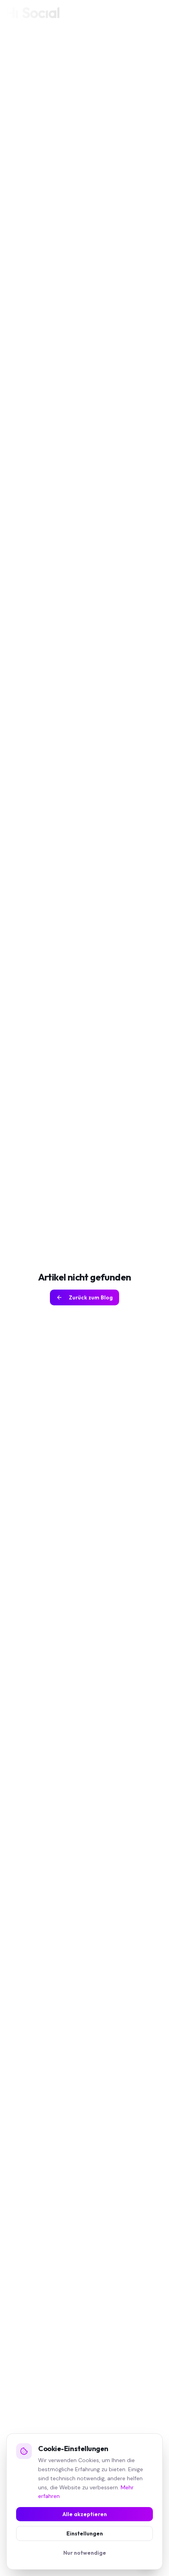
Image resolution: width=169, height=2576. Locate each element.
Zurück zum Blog (91, 1297)
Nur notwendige (85, 2553)
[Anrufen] (141, 13)
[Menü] (156, 13)
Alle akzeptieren (85, 2514)
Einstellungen (85, 2533)
